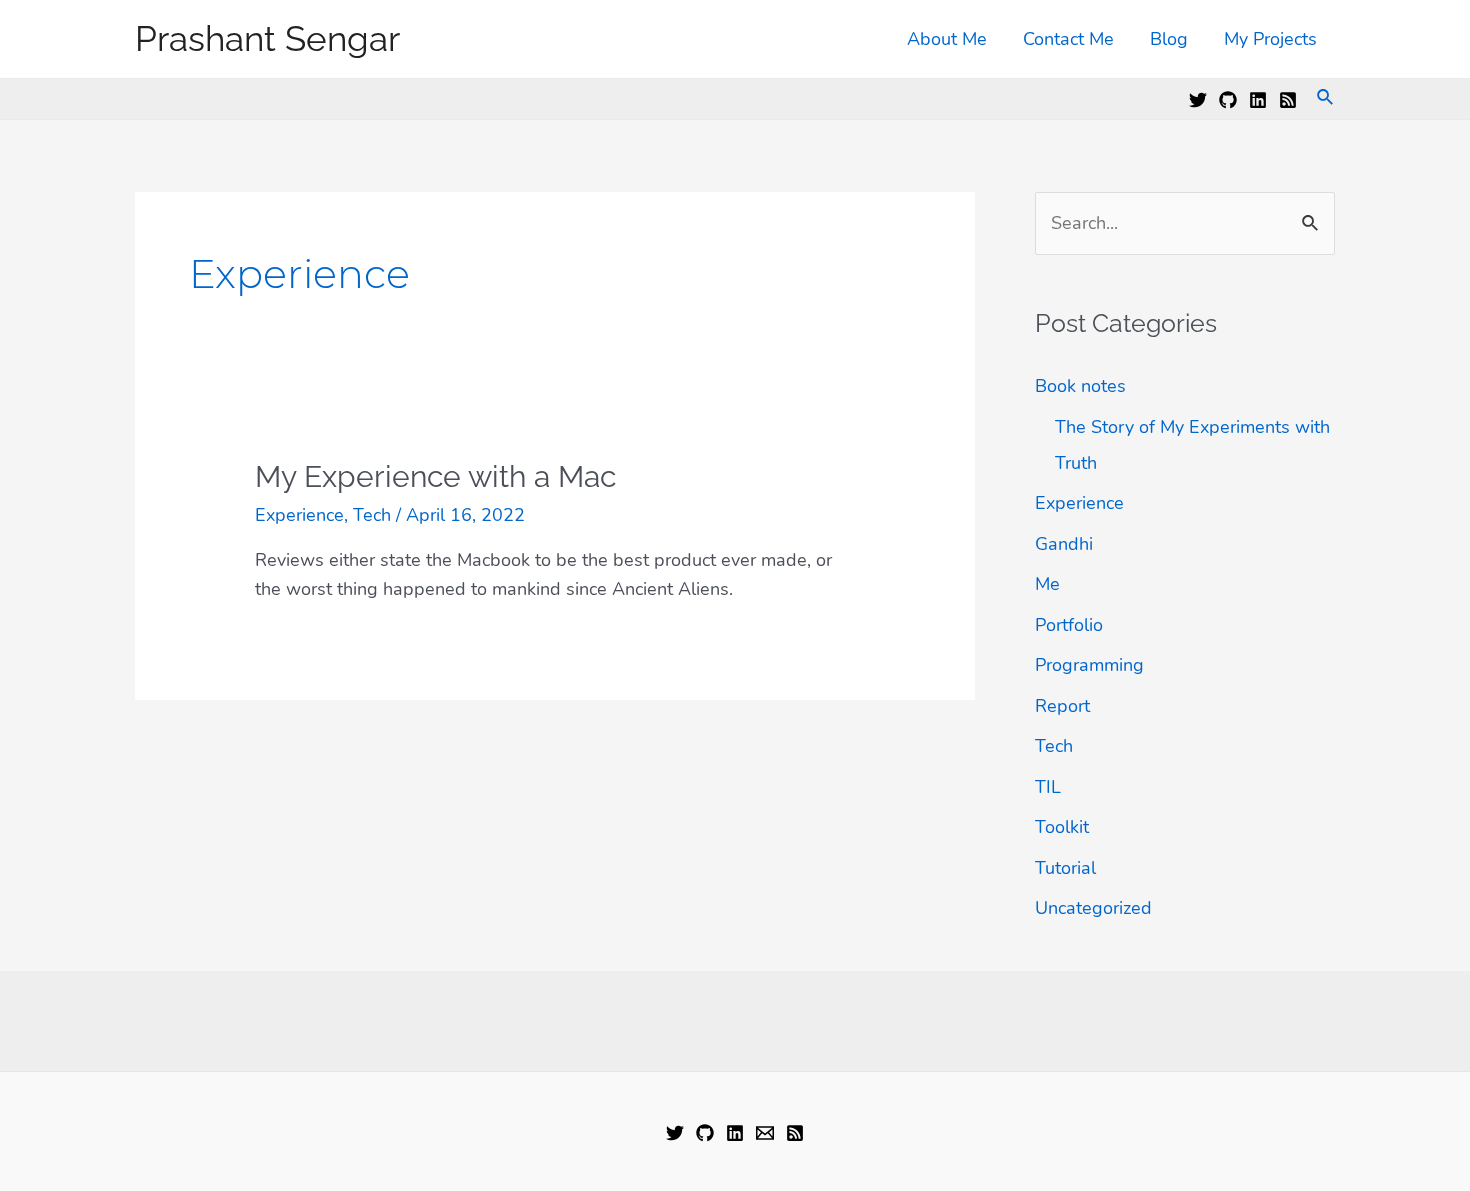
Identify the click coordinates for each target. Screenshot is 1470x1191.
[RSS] (1288, 100)
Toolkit (1062, 827)
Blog (1169, 39)
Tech (372, 515)
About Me (947, 39)
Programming (1089, 665)
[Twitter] (1198, 100)
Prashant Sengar (267, 38)
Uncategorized (1093, 908)
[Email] (765, 1133)
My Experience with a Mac (435, 476)
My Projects (1270, 39)
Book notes (1080, 386)
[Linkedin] (1258, 100)
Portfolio (1069, 625)
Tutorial (1065, 868)
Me (1047, 584)
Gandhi (1064, 544)
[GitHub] (1228, 100)
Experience (299, 515)
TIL (1048, 787)
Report (1062, 706)
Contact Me (1068, 39)
